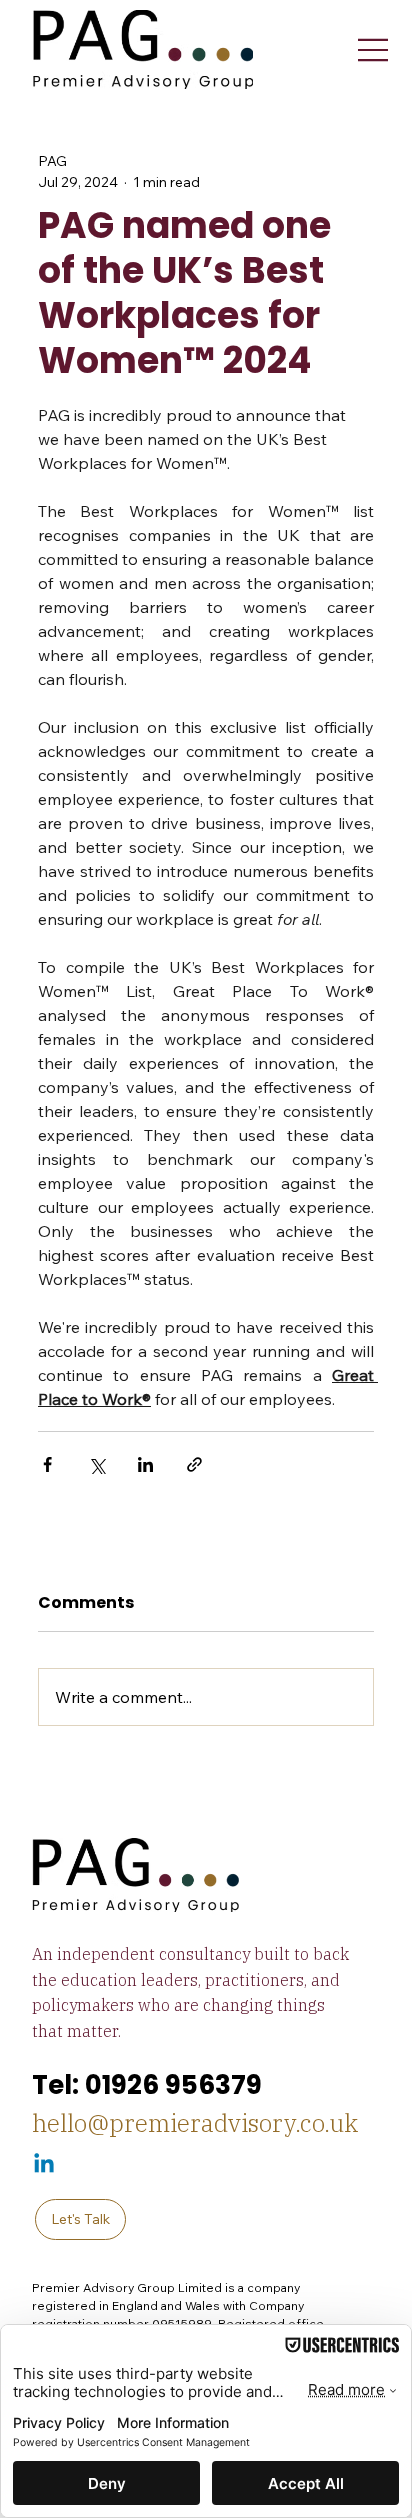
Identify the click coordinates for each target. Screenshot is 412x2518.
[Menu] (373, 50)
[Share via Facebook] (47, 1464)
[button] (80, 2219)
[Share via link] (194, 1464)
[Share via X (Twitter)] (96, 1464)
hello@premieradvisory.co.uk (195, 2123)
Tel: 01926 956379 (147, 2085)
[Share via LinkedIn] (145, 1464)
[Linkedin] (44, 2165)
